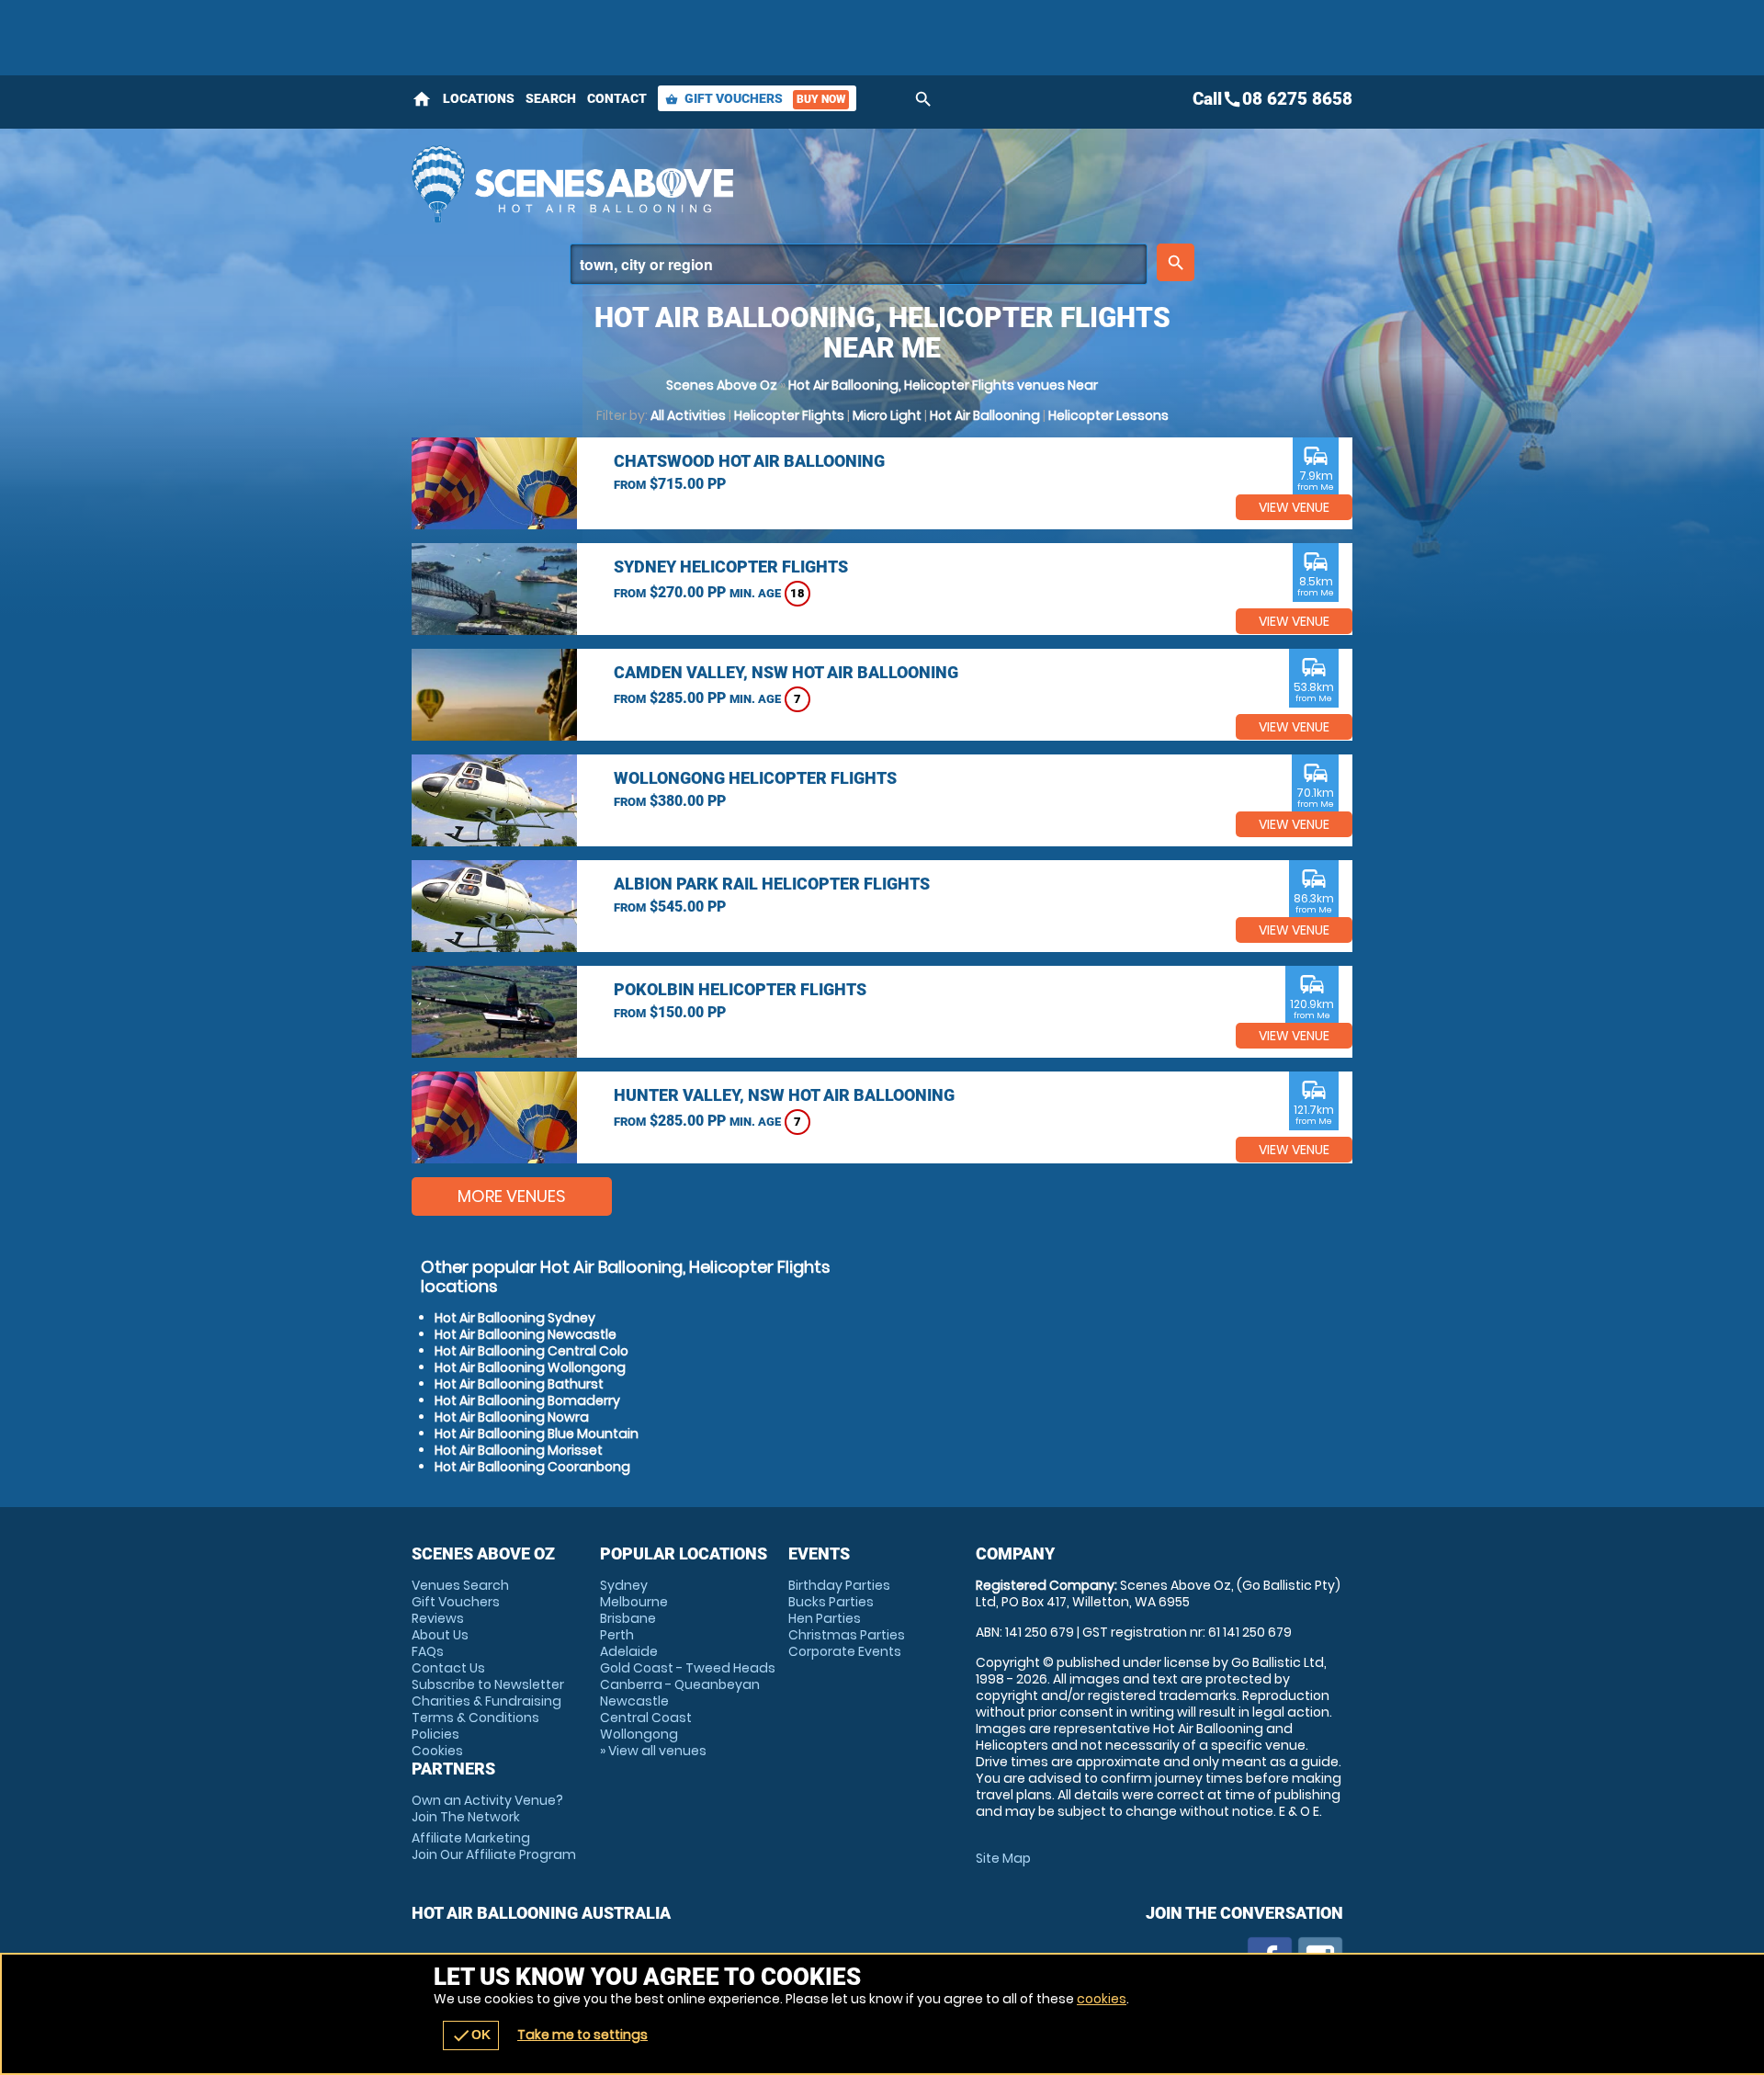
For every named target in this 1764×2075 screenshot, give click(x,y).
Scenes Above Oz (722, 385)
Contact (617, 98)
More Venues (512, 1196)
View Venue (1294, 507)
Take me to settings (582, 2035)
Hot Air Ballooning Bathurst (519, 1384)
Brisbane (628, 1618)
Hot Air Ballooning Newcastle (526, 1334)
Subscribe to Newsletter (488, 1684)
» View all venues (653, 1751)
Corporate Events (845, 1651)
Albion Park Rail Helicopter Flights (772, 884)
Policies (435, 1734)
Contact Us (448, 1668)
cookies (1102, 1999)
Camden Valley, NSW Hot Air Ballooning (786, 672)
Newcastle (634, 1701)
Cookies (437, 1751)
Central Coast (646, 1718)
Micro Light (887, 415)
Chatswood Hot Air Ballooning (749, 461)
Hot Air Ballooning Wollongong (530, 1367)
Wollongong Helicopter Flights (755, 778)
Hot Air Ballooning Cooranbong (532, 1467)
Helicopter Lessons (1108, 415)
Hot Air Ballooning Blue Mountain (537, 1434)
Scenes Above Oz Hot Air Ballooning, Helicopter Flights (718, 184)
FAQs (428, 1651)
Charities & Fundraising (486, 1701)
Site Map (1003, 1858)
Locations (479, 98)
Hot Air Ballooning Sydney (515, 1318)
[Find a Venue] (859, 264)
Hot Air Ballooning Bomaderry (527, 1400)
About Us (440, 1635)
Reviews (438, 1618)
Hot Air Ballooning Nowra (512, 1417)
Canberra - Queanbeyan (680, 1684)
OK (471, 2035)
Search (551, 98)
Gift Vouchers (755, 98)
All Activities (688, 415)
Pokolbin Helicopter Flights (740, 989)
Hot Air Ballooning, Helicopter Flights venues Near (943, 385)
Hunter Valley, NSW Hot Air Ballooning (784, 1095)
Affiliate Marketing (494, 1846)
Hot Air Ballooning (985, 415)
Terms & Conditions (475, 1718)
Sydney (624, 1585)
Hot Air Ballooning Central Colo (531, 1351)
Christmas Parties (847, 1635)
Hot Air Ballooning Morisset (519, 1450)
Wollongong (639, 1734)
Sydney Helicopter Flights (731, 567)
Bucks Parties (831, 1602)
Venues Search (460, 1585)
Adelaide (629, 1651)
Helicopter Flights (789, 415)
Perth (617, 1635)
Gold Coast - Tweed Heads (688, 1668)
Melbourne (634, 1602)
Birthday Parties (839, 1585)
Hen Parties (825, 1618)
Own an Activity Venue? (487, 1809)
